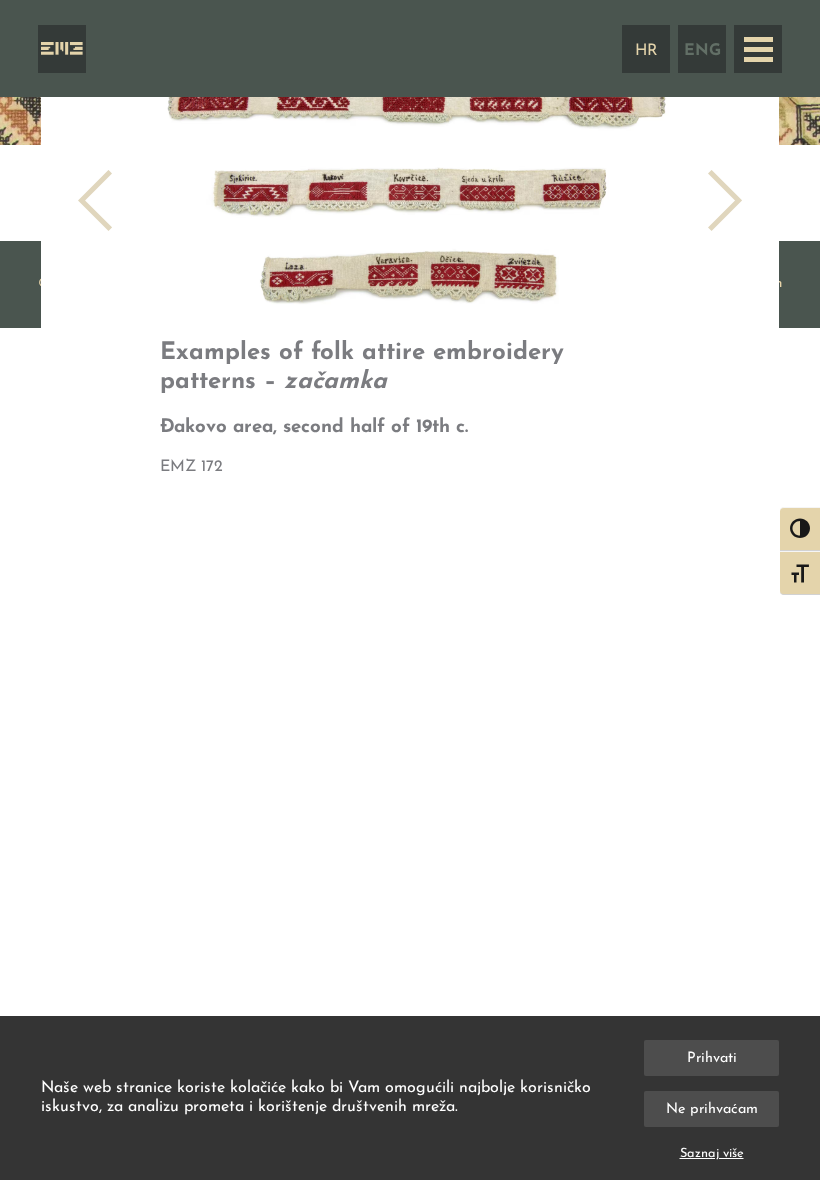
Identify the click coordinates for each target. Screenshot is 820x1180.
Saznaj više (712, 1153)
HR (646, 51)
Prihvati (712, 1058)
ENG (702, 51)
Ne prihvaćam (712, 1109)
